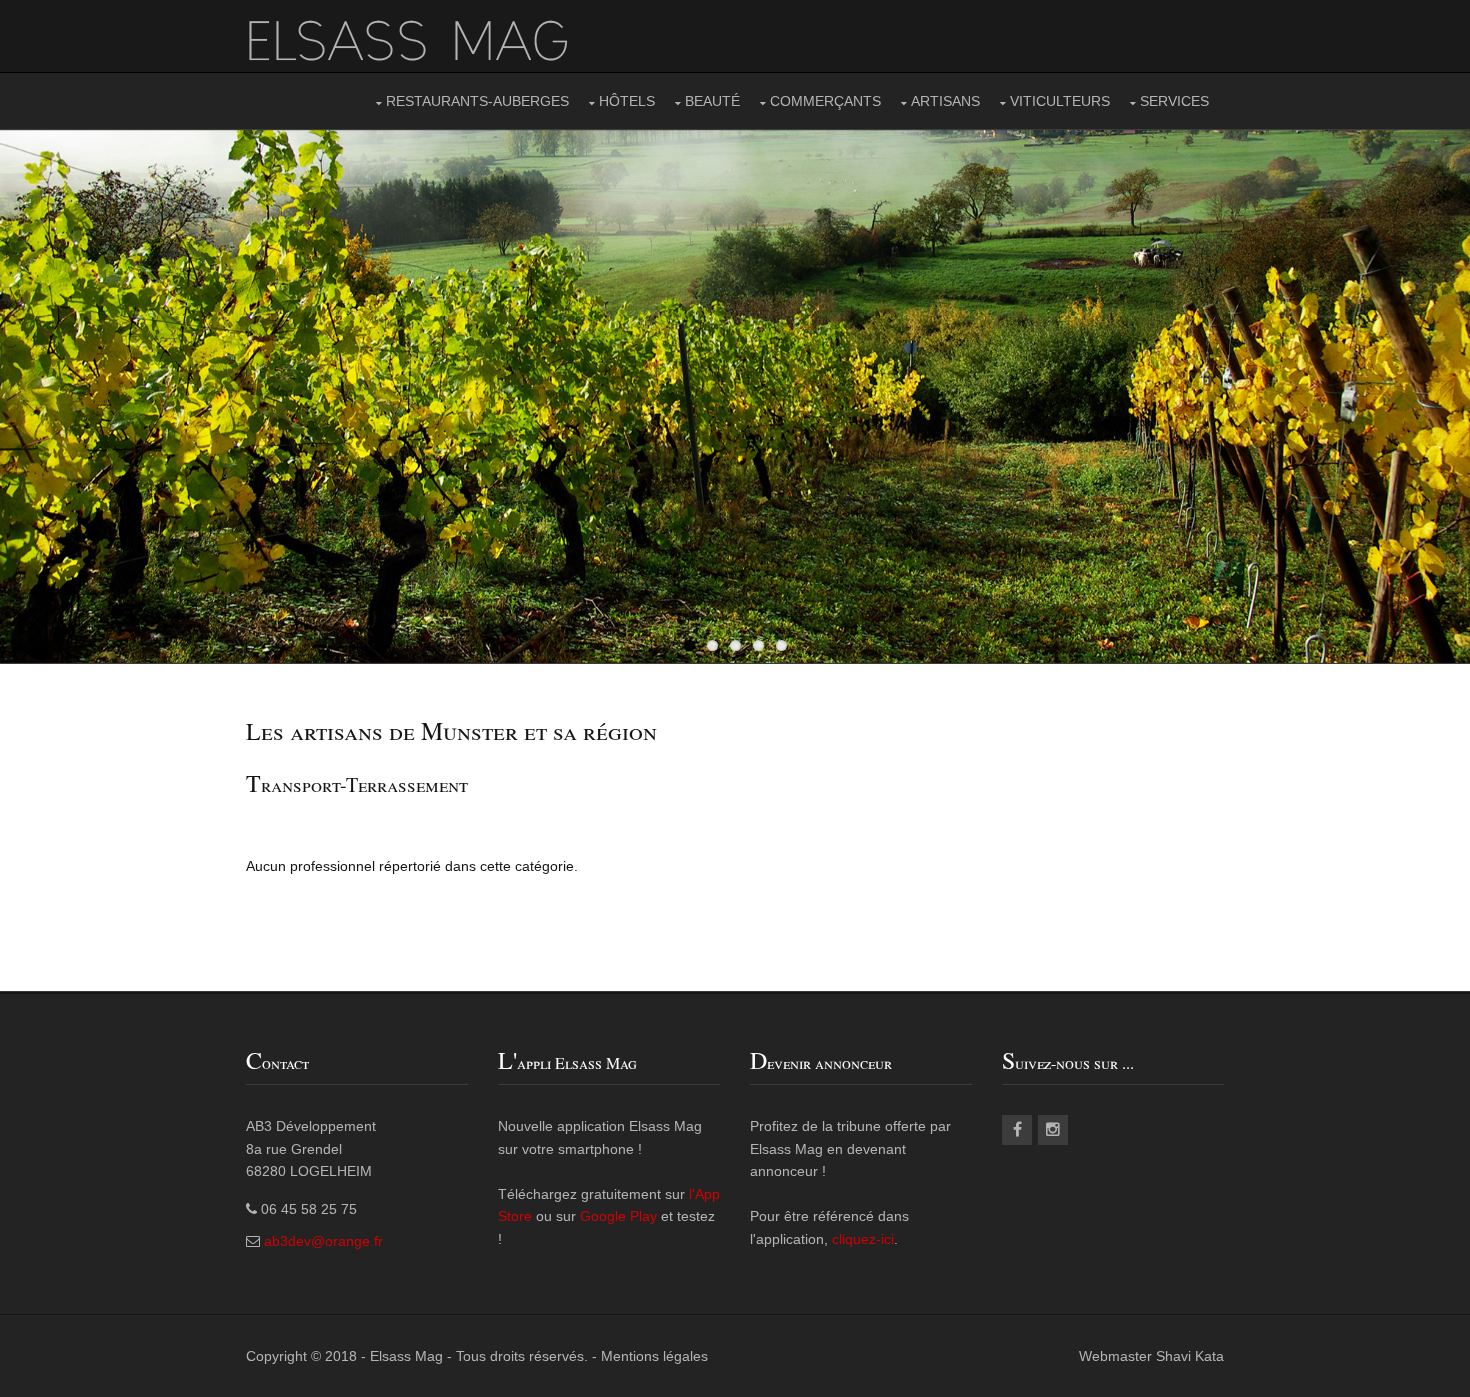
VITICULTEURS (1060, 101)
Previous (30, 396)
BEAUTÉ (712, 101)
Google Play (618, 1216)
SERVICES (1174, 101)
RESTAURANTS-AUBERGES (477, 101)
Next (1440, 396)
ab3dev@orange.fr (323, 1241)
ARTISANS (945, 101)
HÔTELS (627, 101)
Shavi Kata (1190, 1356)
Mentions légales (654, 1356)
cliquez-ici (863, 1239)
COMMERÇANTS (825, 101)
